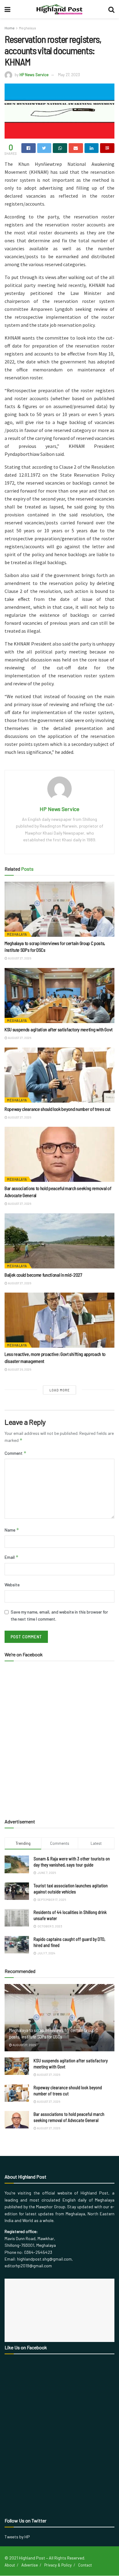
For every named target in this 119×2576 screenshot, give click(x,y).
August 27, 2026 (19, 958)
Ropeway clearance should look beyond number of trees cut (58, 1109)
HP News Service (34, 75)
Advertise (30, 2565)
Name (12, 1530)
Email (12, 1557)
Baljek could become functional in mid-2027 (43, 1275)
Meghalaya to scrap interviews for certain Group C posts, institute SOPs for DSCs (53, 2033)
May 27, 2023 (69, 75)
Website (12, 1585)
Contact (85, 2565)
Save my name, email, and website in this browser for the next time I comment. (59, 1615)
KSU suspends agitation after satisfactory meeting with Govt (59, 1029)
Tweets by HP (17, 2537)
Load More (60, 1390)
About (10, 2565)
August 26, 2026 (19, 1369)
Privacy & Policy (58, 2565)
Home (10, 28)
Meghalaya (27, 28)
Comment (16, 1453)
